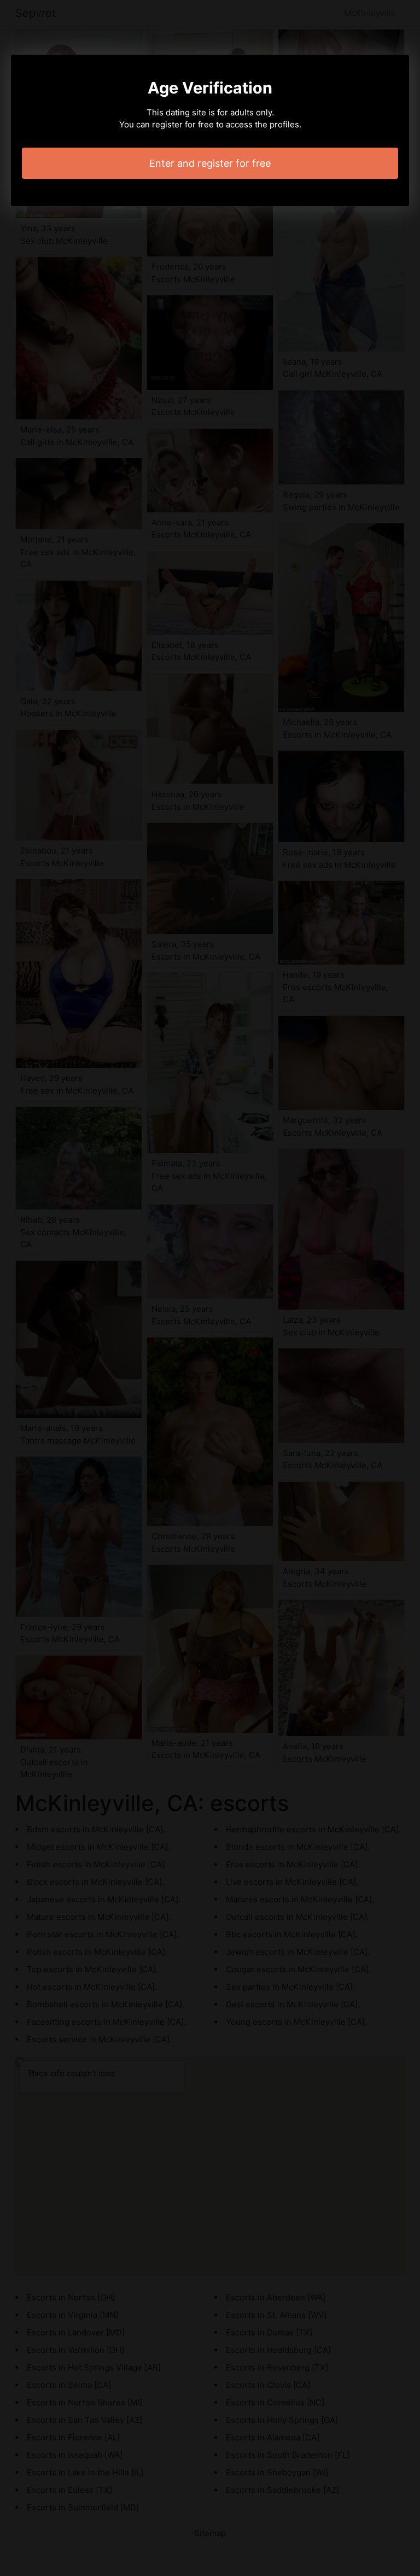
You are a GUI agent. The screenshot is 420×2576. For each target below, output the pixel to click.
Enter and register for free (210, 163)
